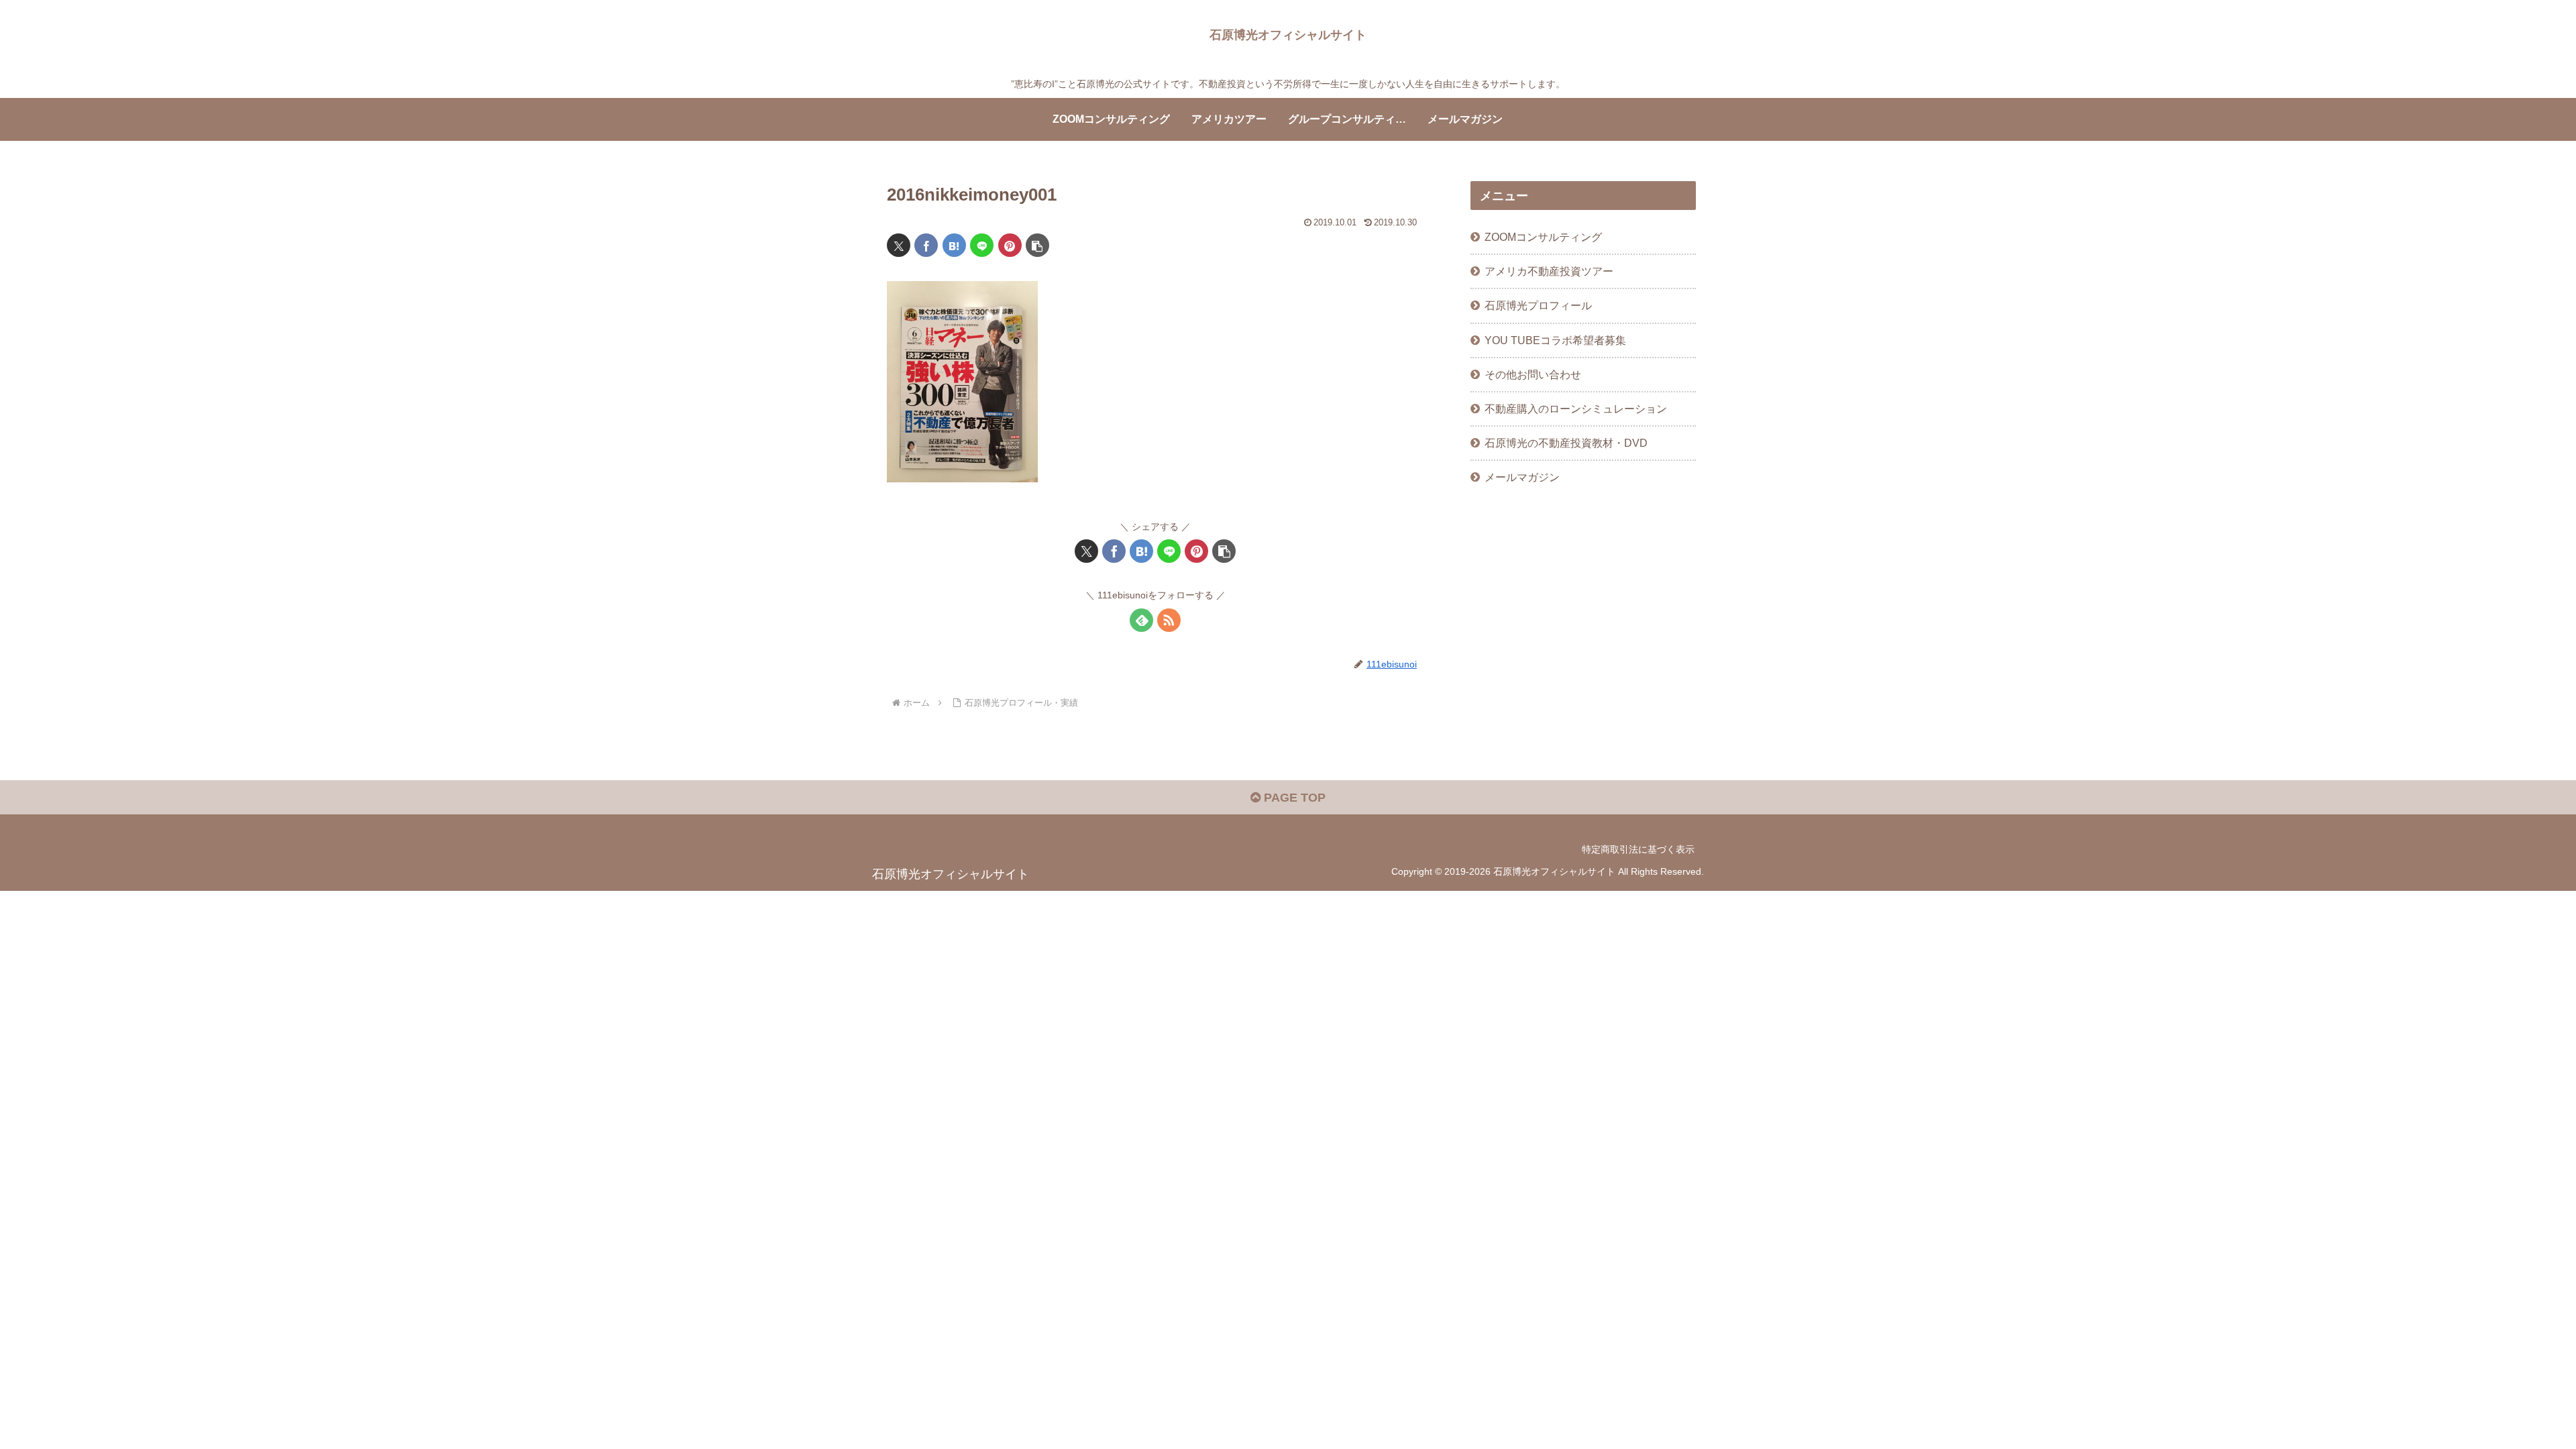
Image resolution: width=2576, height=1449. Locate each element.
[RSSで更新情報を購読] (1169, 620)
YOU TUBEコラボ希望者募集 (1555, 340)
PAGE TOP (1293, 798)
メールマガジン (1522, 477)
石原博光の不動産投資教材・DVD (1566, 443)
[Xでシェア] (899, 245)
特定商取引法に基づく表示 (1638, 849)
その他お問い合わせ (1533, 374)
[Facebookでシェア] (926, 245)
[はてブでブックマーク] (954, 245)
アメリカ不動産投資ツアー (1549, 271)
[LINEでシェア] (982, 245)
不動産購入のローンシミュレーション (1576, 409)
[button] (1037, 245)
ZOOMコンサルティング (1543, 237)
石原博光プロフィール (1538, 305)
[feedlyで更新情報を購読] (1141, 620)
